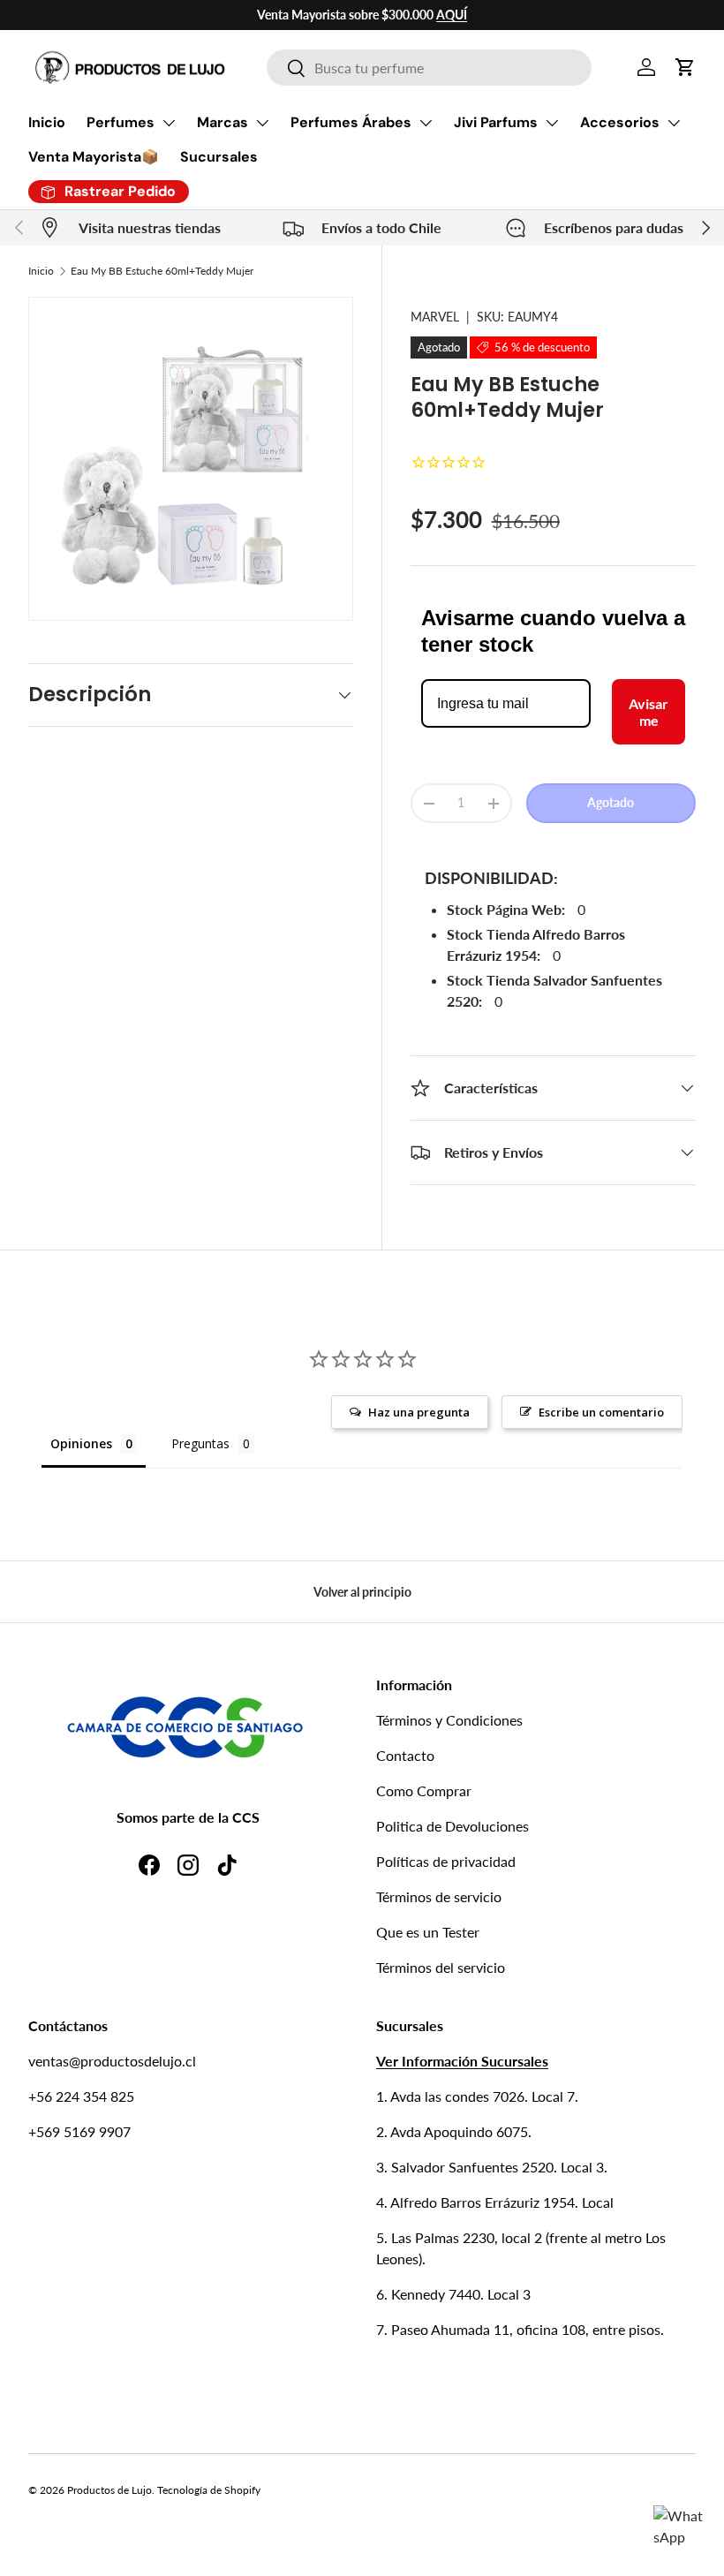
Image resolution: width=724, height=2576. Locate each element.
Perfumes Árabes (351, 122)
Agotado (611, 802)
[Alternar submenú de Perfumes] (169, 123)
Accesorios (620, 122)
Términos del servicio (441, 1967)
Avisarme (649, 712)
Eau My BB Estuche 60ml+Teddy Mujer (162, 271)
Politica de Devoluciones (452, 1826)
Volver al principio (362, 1592)
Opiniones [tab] (81, 1443)
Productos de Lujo (109, 2490)
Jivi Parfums (496, 122)
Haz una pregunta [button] (419, 1412)
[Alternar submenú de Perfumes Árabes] (426, 123)
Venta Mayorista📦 (94, 157)
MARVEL (435, 317)
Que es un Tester (428, 1932)
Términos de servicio (439, 1896)
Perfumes (121, 122)
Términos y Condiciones (449, 1720)
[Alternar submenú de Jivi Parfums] (552, 123)
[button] (685, 67)
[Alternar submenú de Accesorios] (674, 123)
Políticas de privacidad (446, 1861)
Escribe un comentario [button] (601, 1412)
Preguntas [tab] (200, 1443)
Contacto (405, 1755)
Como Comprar (424, 1790)
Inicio (47, 122)
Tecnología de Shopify (209, 2490)
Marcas (222, 122)
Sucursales (219, 157)
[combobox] (429, 68)
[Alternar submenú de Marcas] (262, 123)
